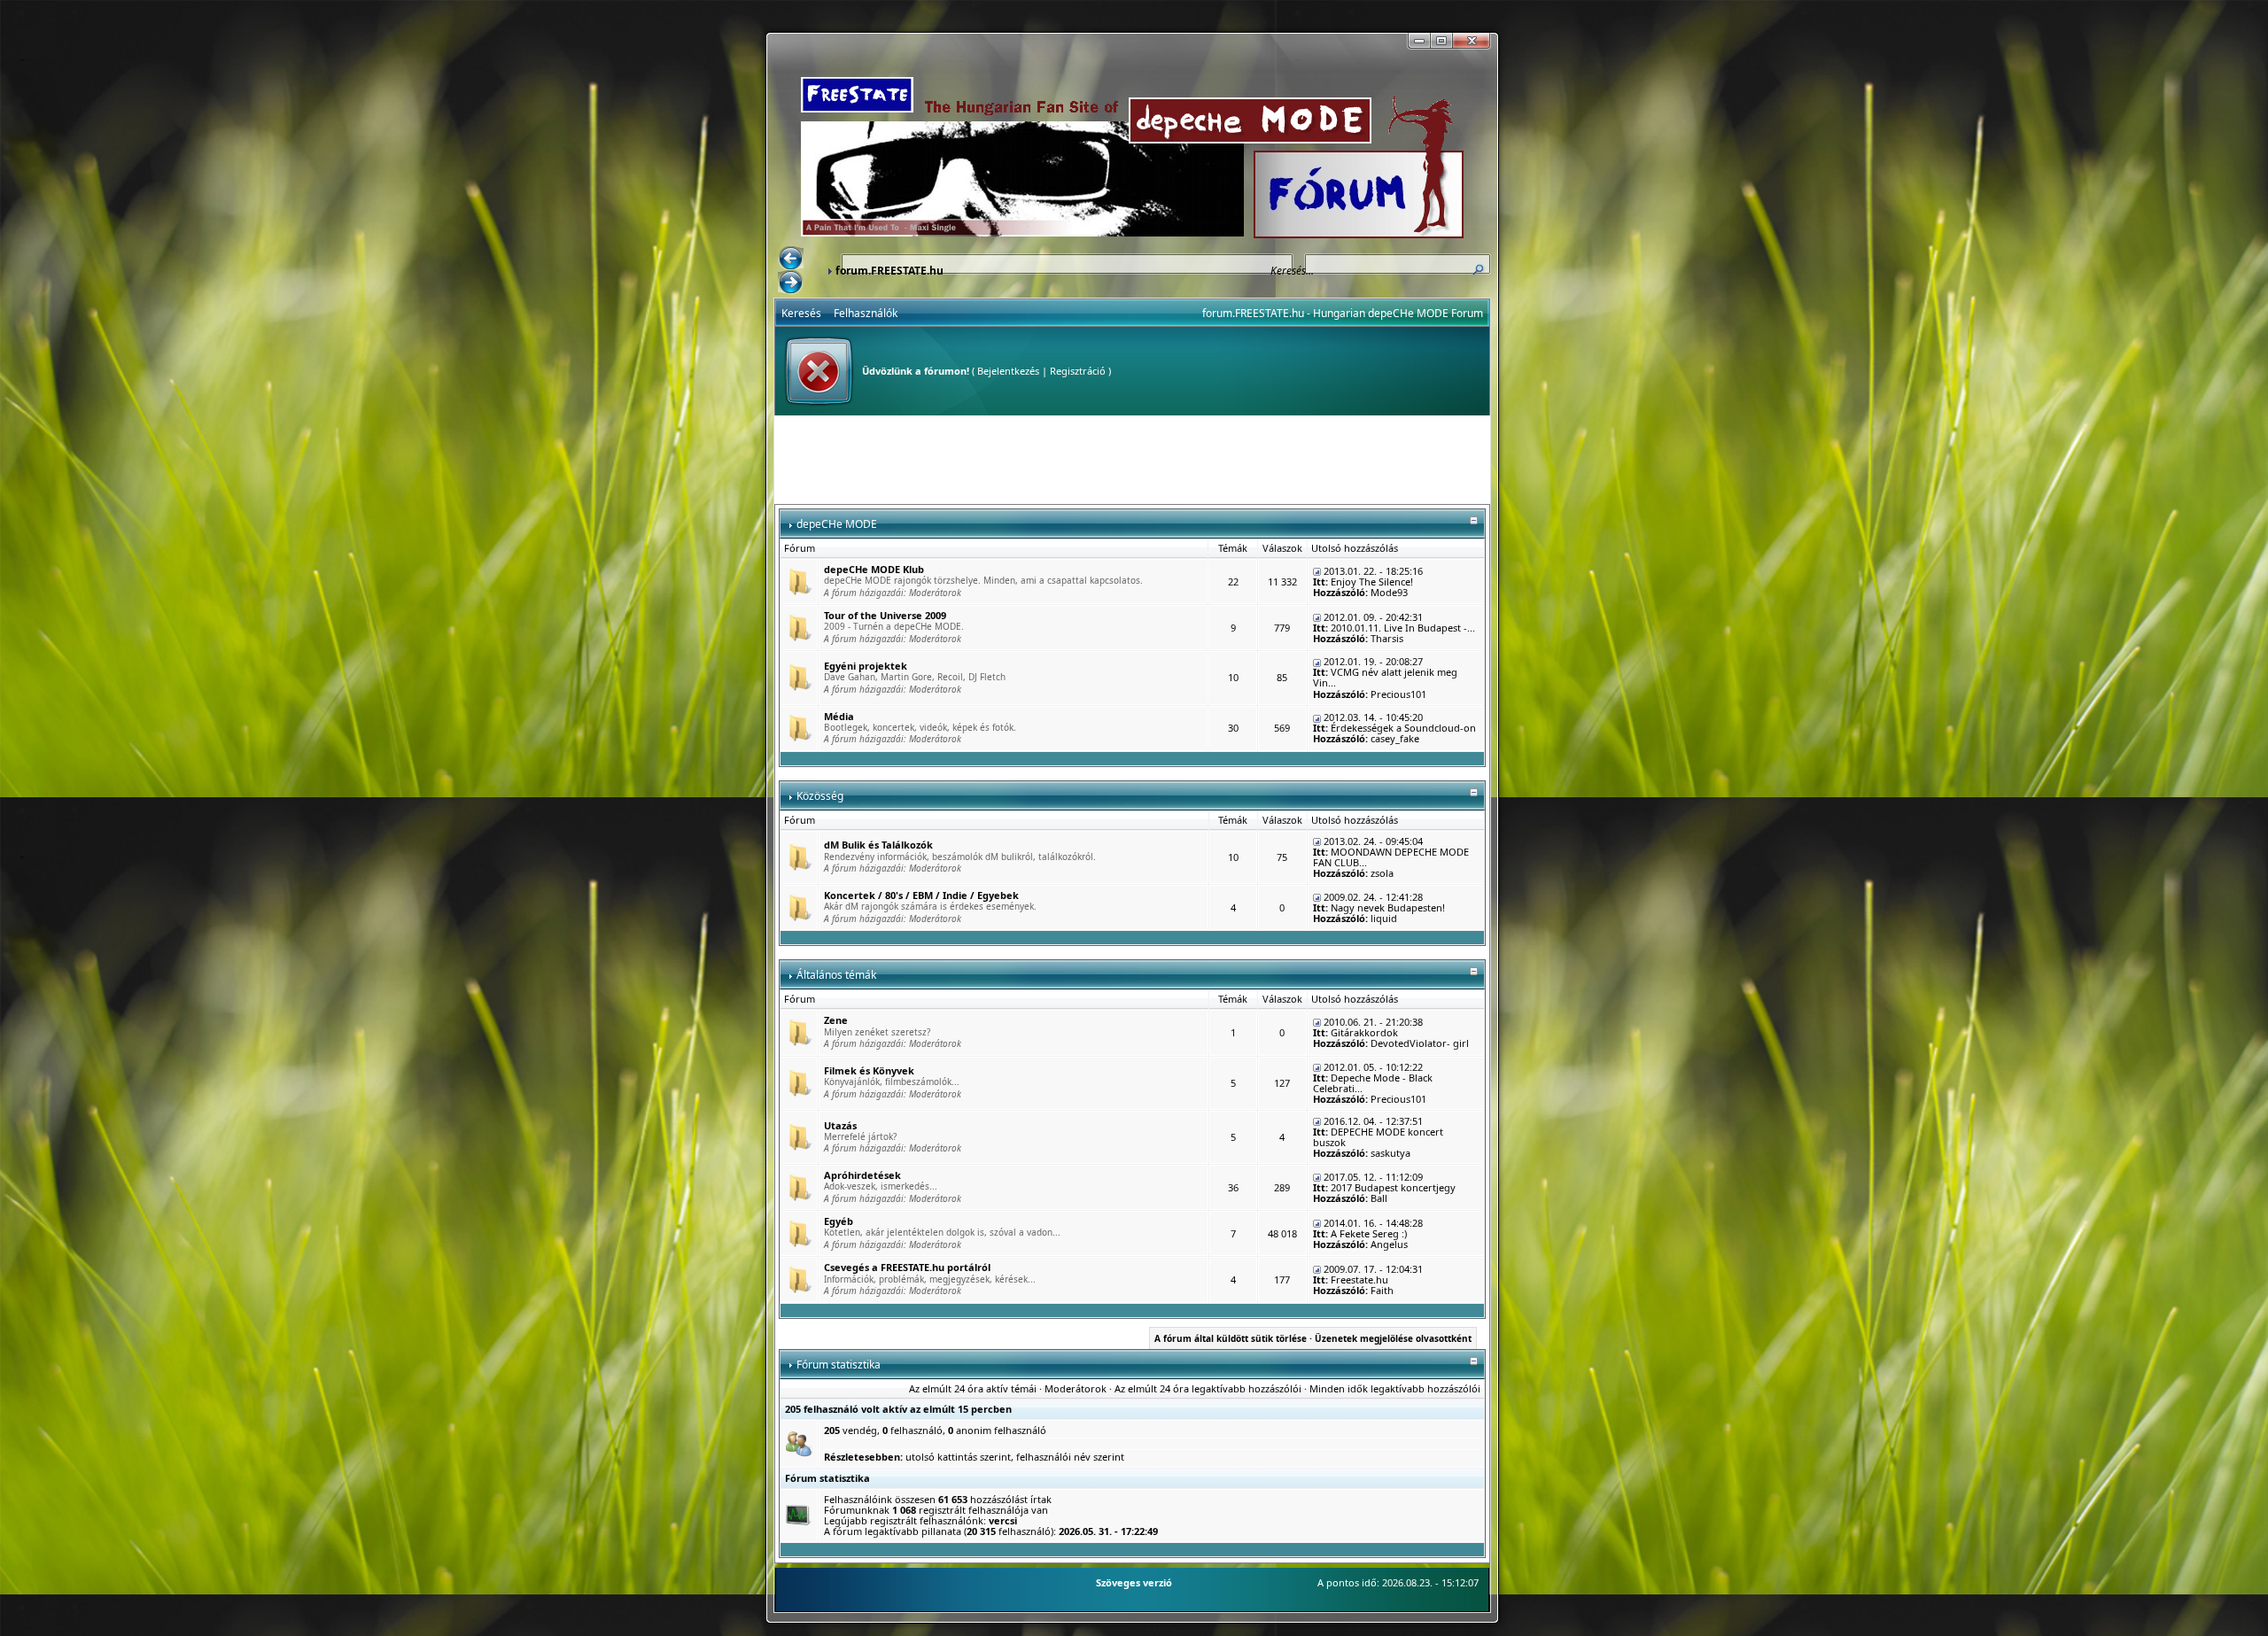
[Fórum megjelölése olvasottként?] (799, 581)
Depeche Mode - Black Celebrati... (1373, 1083)
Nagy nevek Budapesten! (1388, 907)
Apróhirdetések (862, 1175)
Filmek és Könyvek (869, 1070)
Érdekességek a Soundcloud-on (1403, 728)
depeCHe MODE (837, 524)
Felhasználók (866, 313)
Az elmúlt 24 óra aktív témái (973, 1388)
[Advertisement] (1132, 460)
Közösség (820, 796)
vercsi (1003, 1520)
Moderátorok (935, 593)
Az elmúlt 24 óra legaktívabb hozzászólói (1208, 1388)
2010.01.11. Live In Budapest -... (1403, 628)
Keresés (801, 313)
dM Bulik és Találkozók (878, 845)
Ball (1379, 1198)
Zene (836, 1020)
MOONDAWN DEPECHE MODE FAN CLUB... (1391, 857)
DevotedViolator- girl (1420, 1043)
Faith (1382, 1290)
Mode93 (1389, 592)
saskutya (1390, 1153)
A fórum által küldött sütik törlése (1231, 1338)
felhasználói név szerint (1070, 1457)
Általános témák (836, 975)
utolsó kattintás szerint (958, 1457)
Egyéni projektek (866, 666)
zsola (1382, 873)
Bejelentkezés (1008, 371)
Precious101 (1398, 694)
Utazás (840, 1125)
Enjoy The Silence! (1372, 582)
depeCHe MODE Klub (874, 569)
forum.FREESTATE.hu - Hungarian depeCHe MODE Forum (1343, 313)
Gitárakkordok (1364, 1032)
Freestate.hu (1359, 1279)
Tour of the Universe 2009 (885, 615)
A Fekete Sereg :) (1369, 1233)
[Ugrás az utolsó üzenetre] (1317, 571)
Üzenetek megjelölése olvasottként (1393, 1338)
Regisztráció (1078, 371)
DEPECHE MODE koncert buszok (1378, 1137)
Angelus (1389, 1244)
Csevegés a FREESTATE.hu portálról (907, 1267)
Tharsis (1387, 638)
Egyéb (839, 1221)
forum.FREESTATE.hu (889, 271)
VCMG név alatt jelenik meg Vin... (1385, 677)
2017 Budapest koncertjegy (1393, 1187)
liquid (1384, 918)
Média (839, 716)
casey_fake (1395, 738)
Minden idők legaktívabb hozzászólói (1395, 1388)
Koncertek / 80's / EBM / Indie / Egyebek (921, 895)
